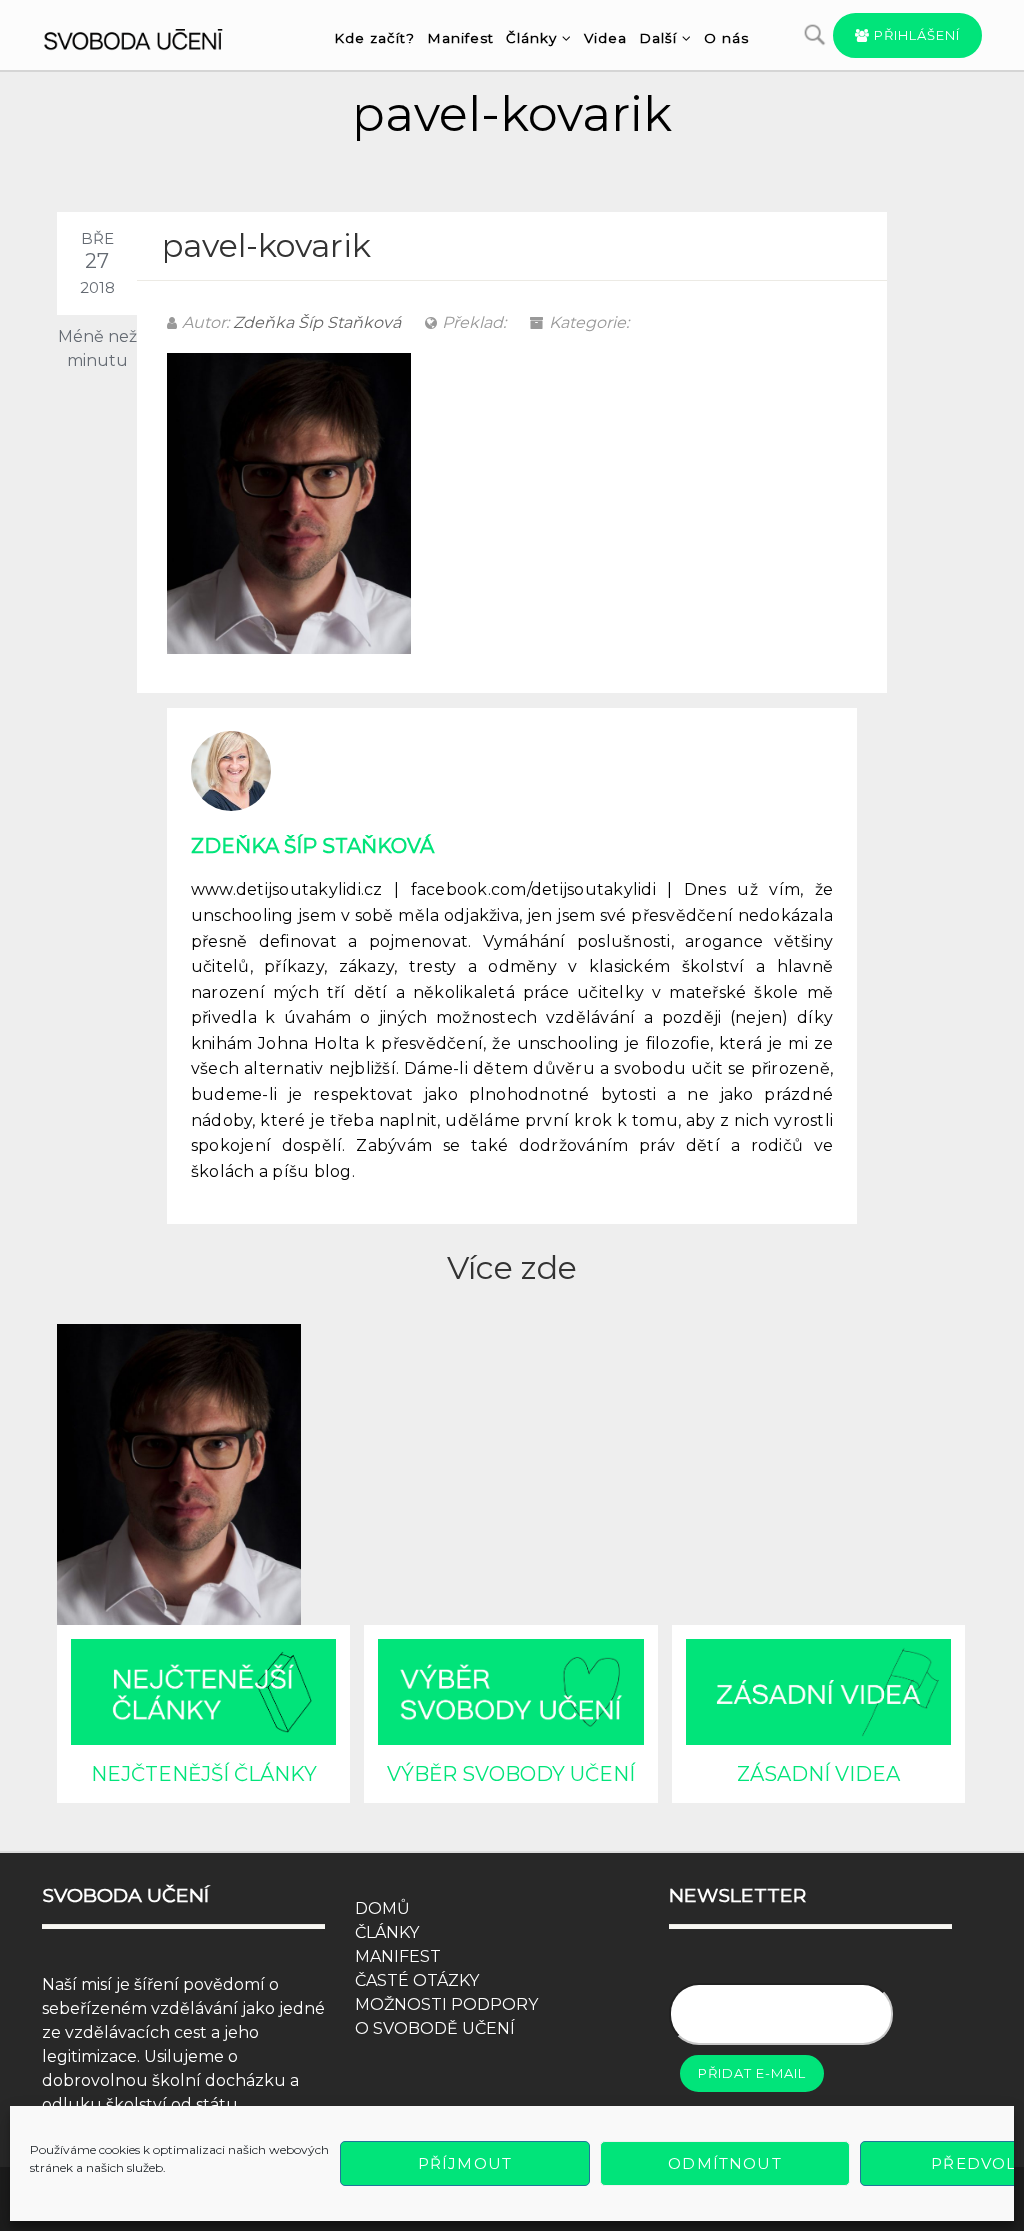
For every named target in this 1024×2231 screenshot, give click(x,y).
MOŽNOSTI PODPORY (446, 2004)
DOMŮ (382, 1908)
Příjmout (465, 2163)
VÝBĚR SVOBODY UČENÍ (511, 1774)
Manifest (460, 38)
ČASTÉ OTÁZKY (417, 1980)
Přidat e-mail (752, 2073)
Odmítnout (724, 2163)
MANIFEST (398, 1956)
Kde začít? (374, 38)
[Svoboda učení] (148, 36)
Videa (605, 38)
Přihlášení (915, 35)
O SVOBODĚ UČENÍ (435, 2028)
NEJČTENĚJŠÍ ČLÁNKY (204, 1774)
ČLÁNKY (387, 1932)
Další (658, 38)
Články (531, 38)
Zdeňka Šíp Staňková (317, 322)
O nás (726, 38)
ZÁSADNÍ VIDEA (818, 1774)
